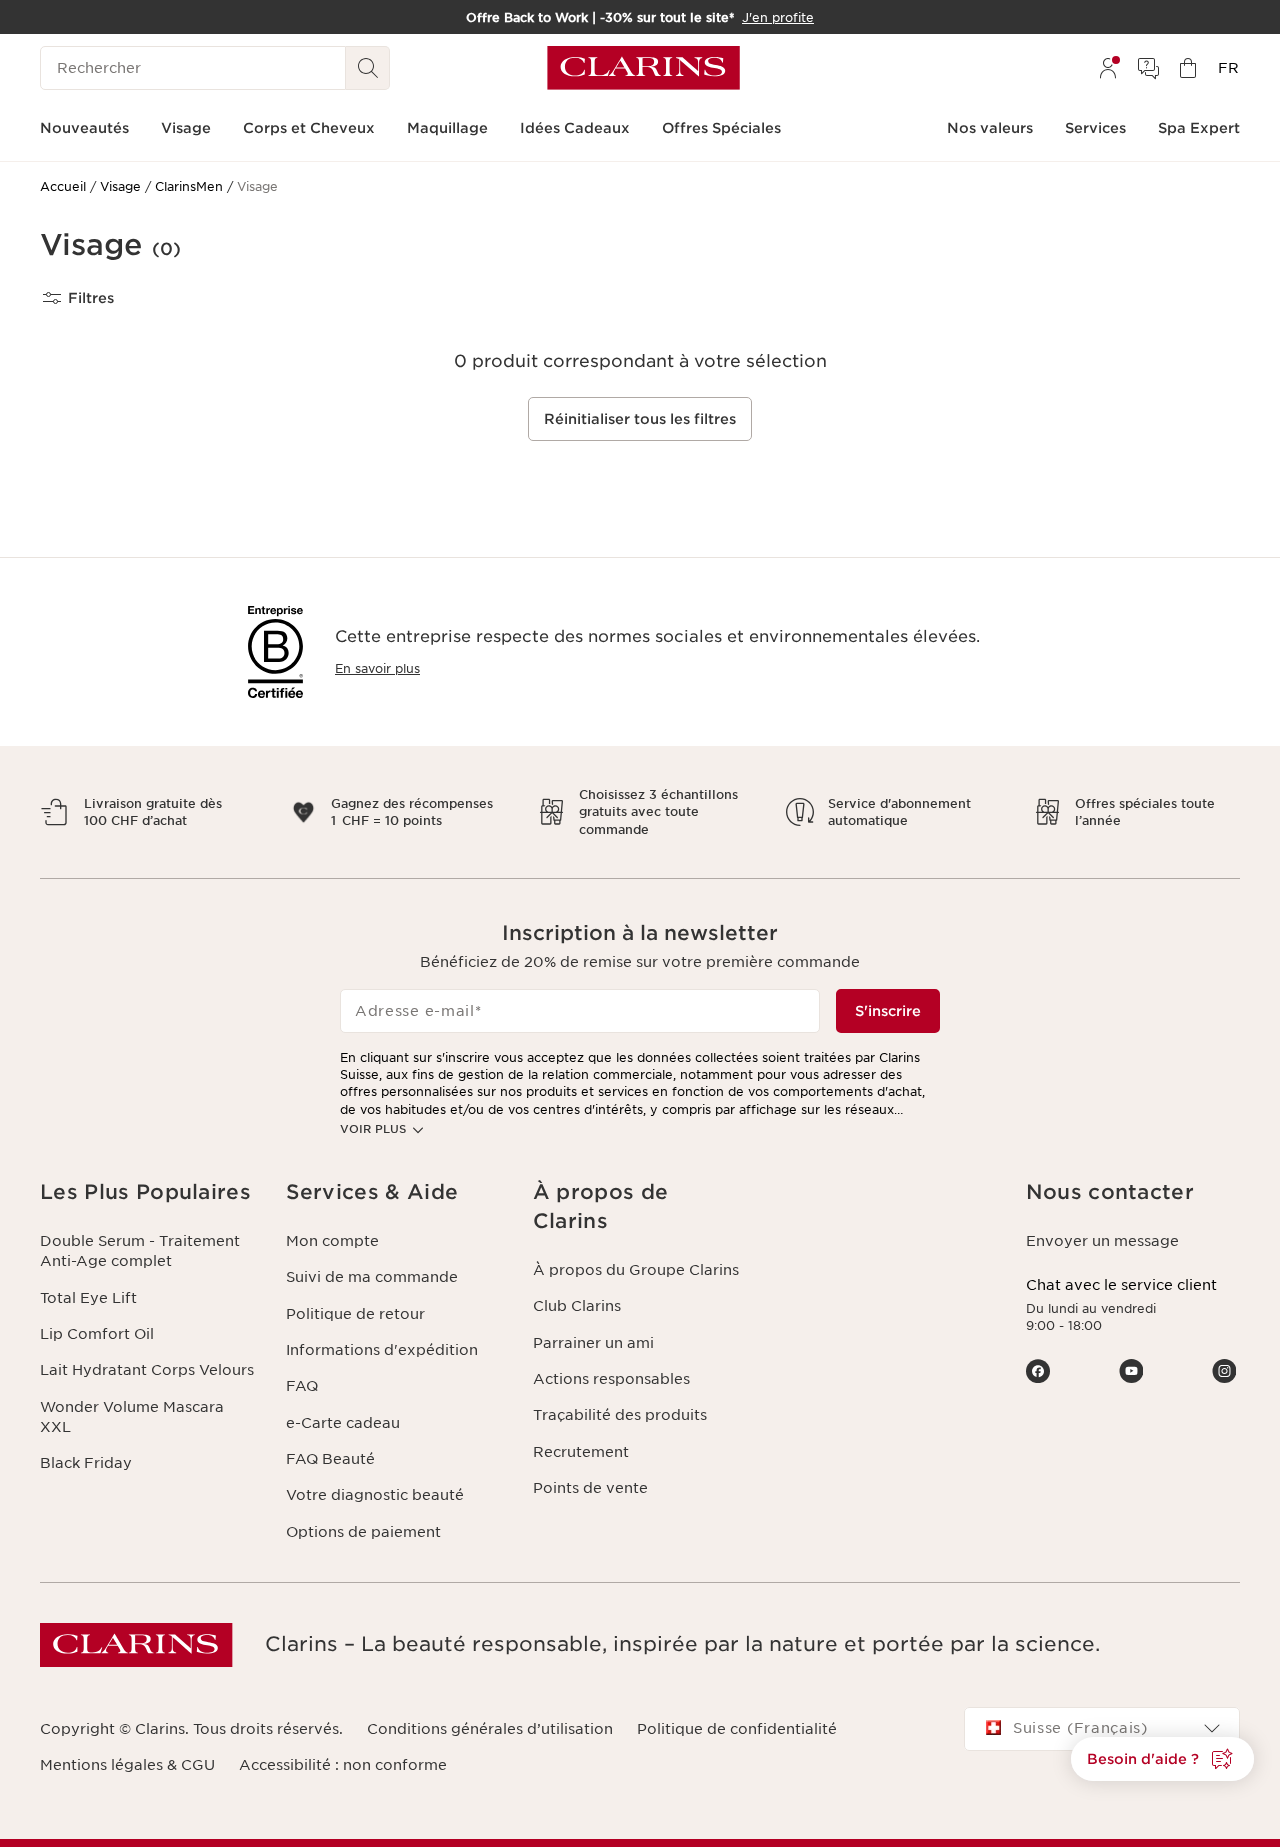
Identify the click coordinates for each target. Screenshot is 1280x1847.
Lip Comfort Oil (97, 1334)
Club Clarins (577, 1306)
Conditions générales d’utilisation (490, 1729)
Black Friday (86, 1463)
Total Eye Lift (88, 1298)
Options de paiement (363, 1532)
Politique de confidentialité (737, 1729)
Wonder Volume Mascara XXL (132, 1417)
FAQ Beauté (330, 1459)
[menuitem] (1108, 68)
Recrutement (581, 1452)
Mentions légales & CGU (127, 1765)
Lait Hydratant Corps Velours (147, 1370)
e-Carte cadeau (343, 1423)
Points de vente (590, 1488)
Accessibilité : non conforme (343, 1765)
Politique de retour (355, 1314)
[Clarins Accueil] (643, 68)
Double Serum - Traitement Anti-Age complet (140, 1251)
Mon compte (332, 1241)
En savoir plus (377, 668)
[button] (1162, 1759)
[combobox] (1102, 1729)
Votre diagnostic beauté (375, 1495)
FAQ (302, 1386)
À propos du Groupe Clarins (636, 1270)
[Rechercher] (368, 68)
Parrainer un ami (593, 1343)
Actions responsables (611, 1379)
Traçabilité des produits (620, 1415)
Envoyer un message (1102, 1241)
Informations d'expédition (382, 1350)
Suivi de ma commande (372, 1277)
